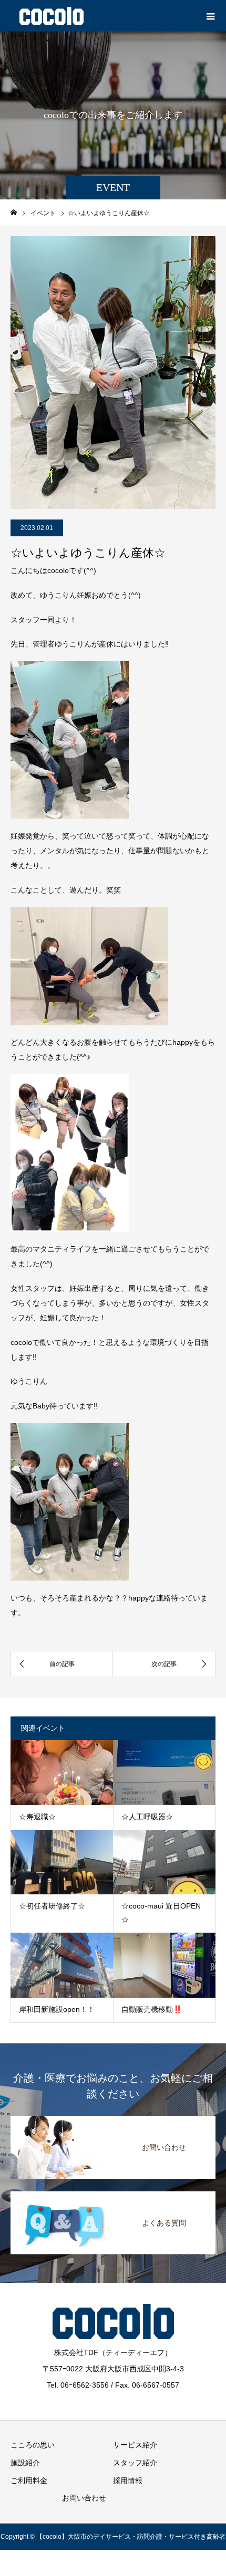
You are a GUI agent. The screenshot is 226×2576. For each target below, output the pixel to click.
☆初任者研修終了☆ (52, 1906)
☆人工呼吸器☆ (147, 1817)
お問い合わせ (84, 2498)
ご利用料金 (29, 2480)
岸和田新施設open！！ (57, 2009)
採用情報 (128, 2480)
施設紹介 (25, 2463)
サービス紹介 (135, 2445)
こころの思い (33, 2445)
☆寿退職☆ (37, 1817)
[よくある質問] (113, 2192)
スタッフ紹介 (135, 2463)
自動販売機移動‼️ (152, 2009)
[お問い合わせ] (113, 2117)
